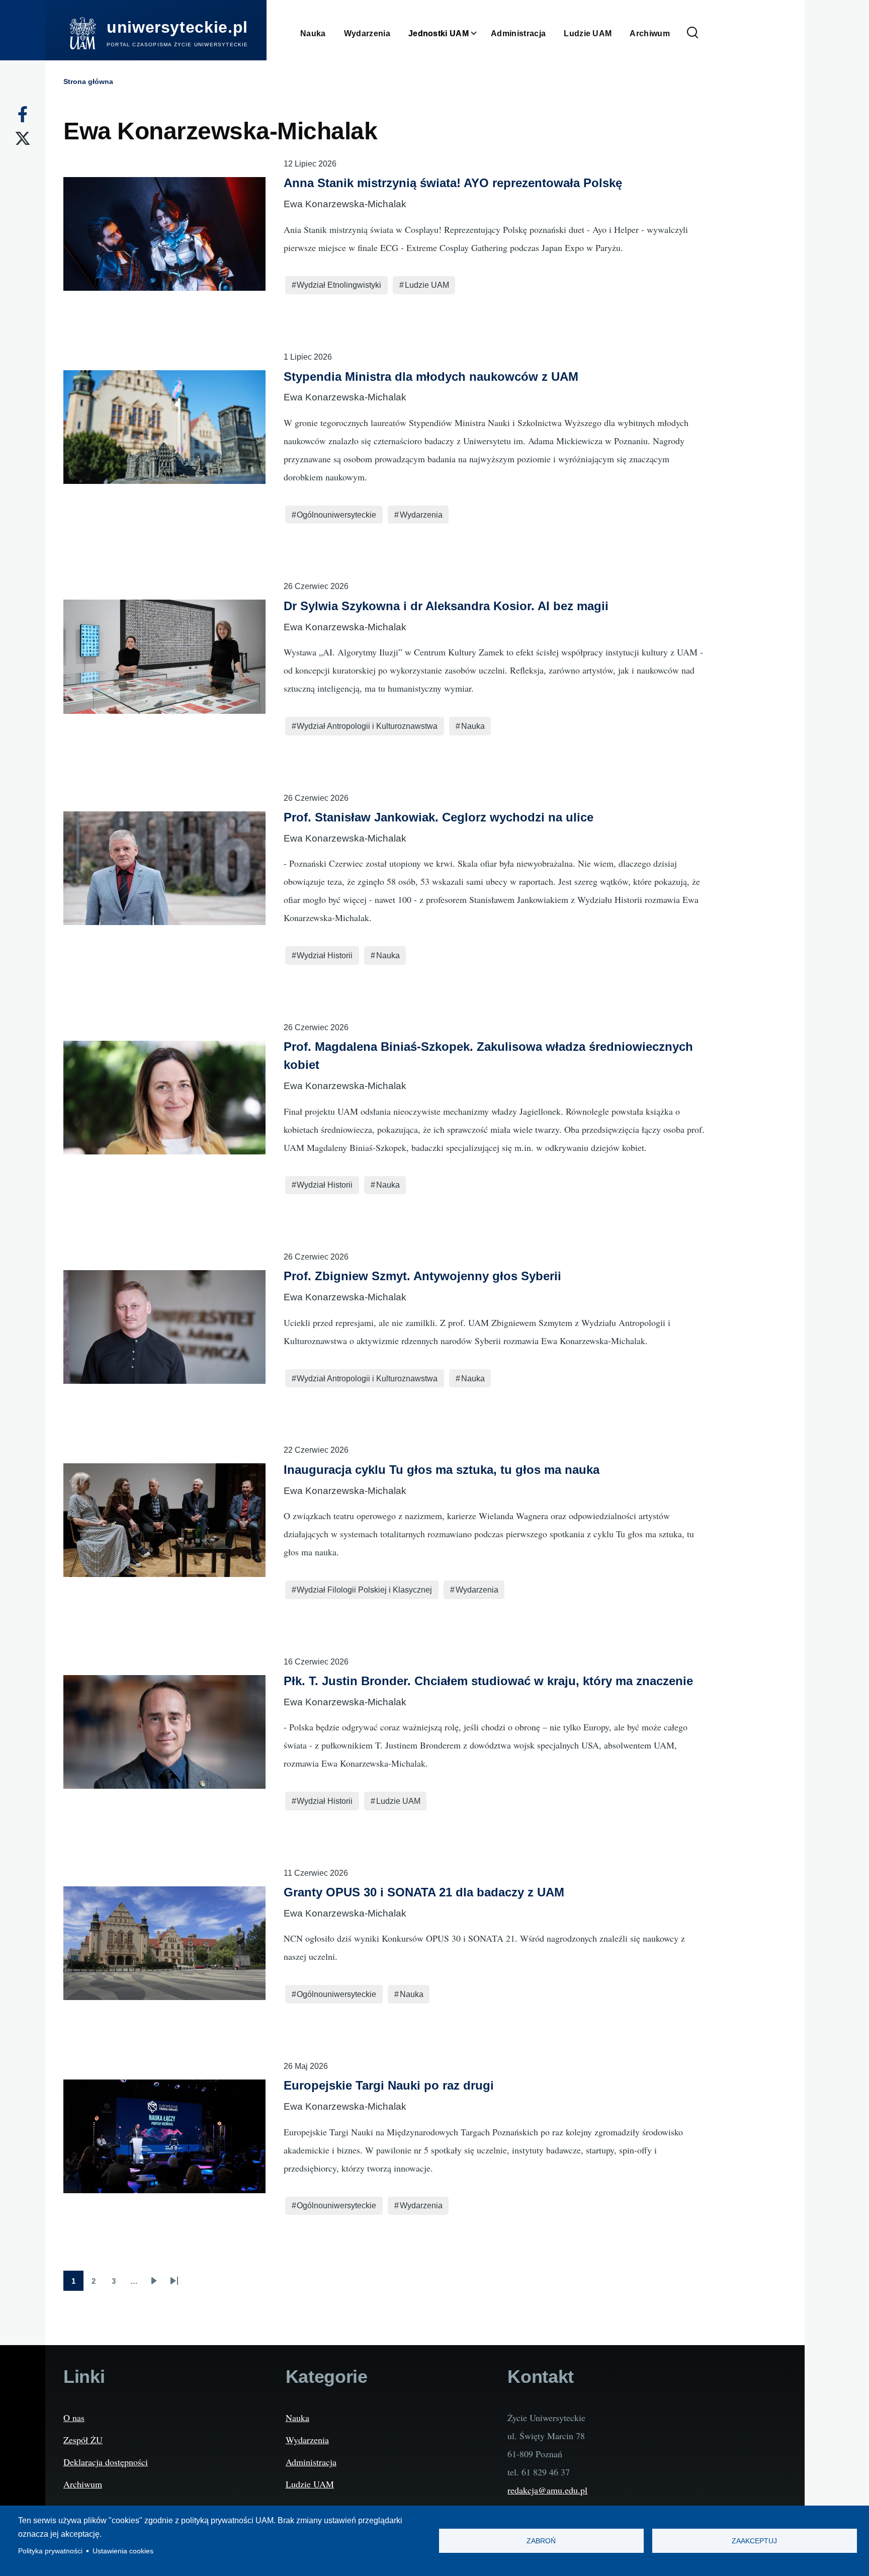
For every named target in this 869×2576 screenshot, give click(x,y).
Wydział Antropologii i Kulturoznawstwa (367, 726)
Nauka (473, 726)
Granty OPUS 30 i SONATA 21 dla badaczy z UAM (424, 1892)
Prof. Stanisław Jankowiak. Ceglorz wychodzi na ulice (439, 817)
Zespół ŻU (83, 2440)
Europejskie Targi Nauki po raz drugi (389, 2085)
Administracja (311, 2462)
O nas (74, 2418)
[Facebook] (23, 114)
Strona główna (88, 81)
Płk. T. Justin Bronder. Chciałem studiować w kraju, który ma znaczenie (488, 1681)
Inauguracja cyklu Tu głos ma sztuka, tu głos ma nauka (442, 1470)
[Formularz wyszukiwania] (692, 33)
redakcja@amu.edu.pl (547, 2490)
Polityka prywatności (50, 2551)
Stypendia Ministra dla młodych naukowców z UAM (431, 377)
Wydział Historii (325, 955)
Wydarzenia (421, 515)
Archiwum (83, 2484)
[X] (23, 138)
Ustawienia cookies (123, 2551)
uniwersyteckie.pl (177, 27)
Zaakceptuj (754, 2541)
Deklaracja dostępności (106, 2462)
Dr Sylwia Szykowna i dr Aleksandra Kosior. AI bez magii (446, 606)
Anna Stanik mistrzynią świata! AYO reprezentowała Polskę (453, 183)
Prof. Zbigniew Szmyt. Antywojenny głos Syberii (422, 1276)
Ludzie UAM (427, 285)
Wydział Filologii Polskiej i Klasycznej (364, 1590)
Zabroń (541, 2541)
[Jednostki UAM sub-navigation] (480, 33)
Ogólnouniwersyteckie (336, 515)
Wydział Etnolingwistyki (339, 285)
